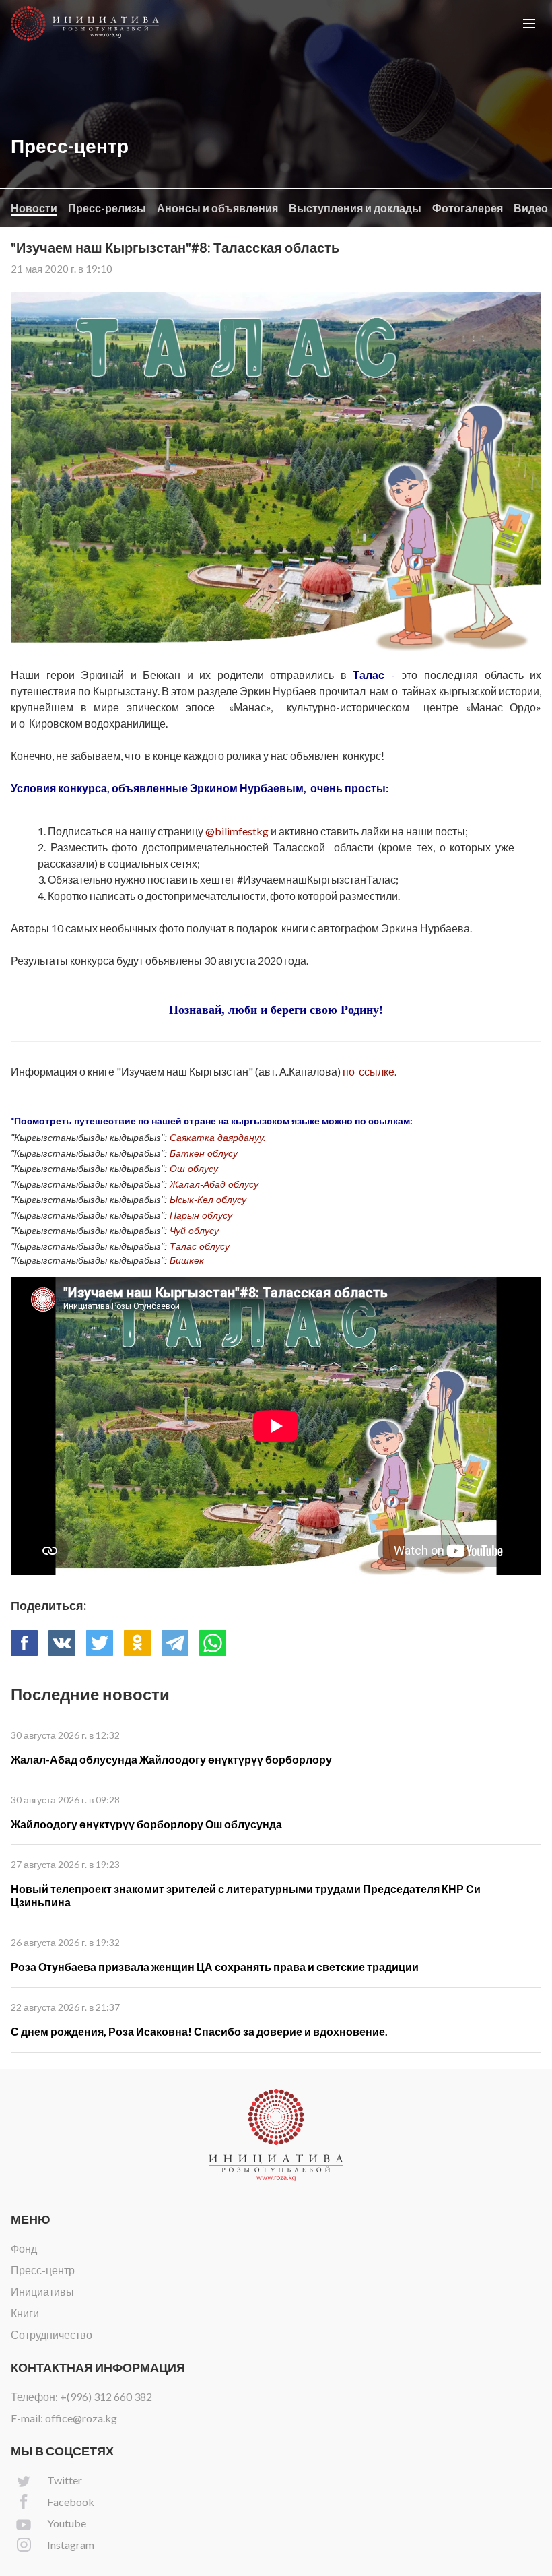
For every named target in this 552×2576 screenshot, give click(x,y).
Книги (25, 2313)
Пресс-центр (43, 2270)
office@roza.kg (81, 2418)
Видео (531, 208)
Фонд (24, 2248)
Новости (34, 208)
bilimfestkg (242, 831)
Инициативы (42, 2291)
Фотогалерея (468, 208)
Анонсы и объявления (217, 208)
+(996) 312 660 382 (106, 2396)
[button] (529, 24)
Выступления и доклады (355, 208)
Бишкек (185, 1260)
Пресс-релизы (107, 208)
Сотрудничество (51, 2334)
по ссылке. (370, 1071)
